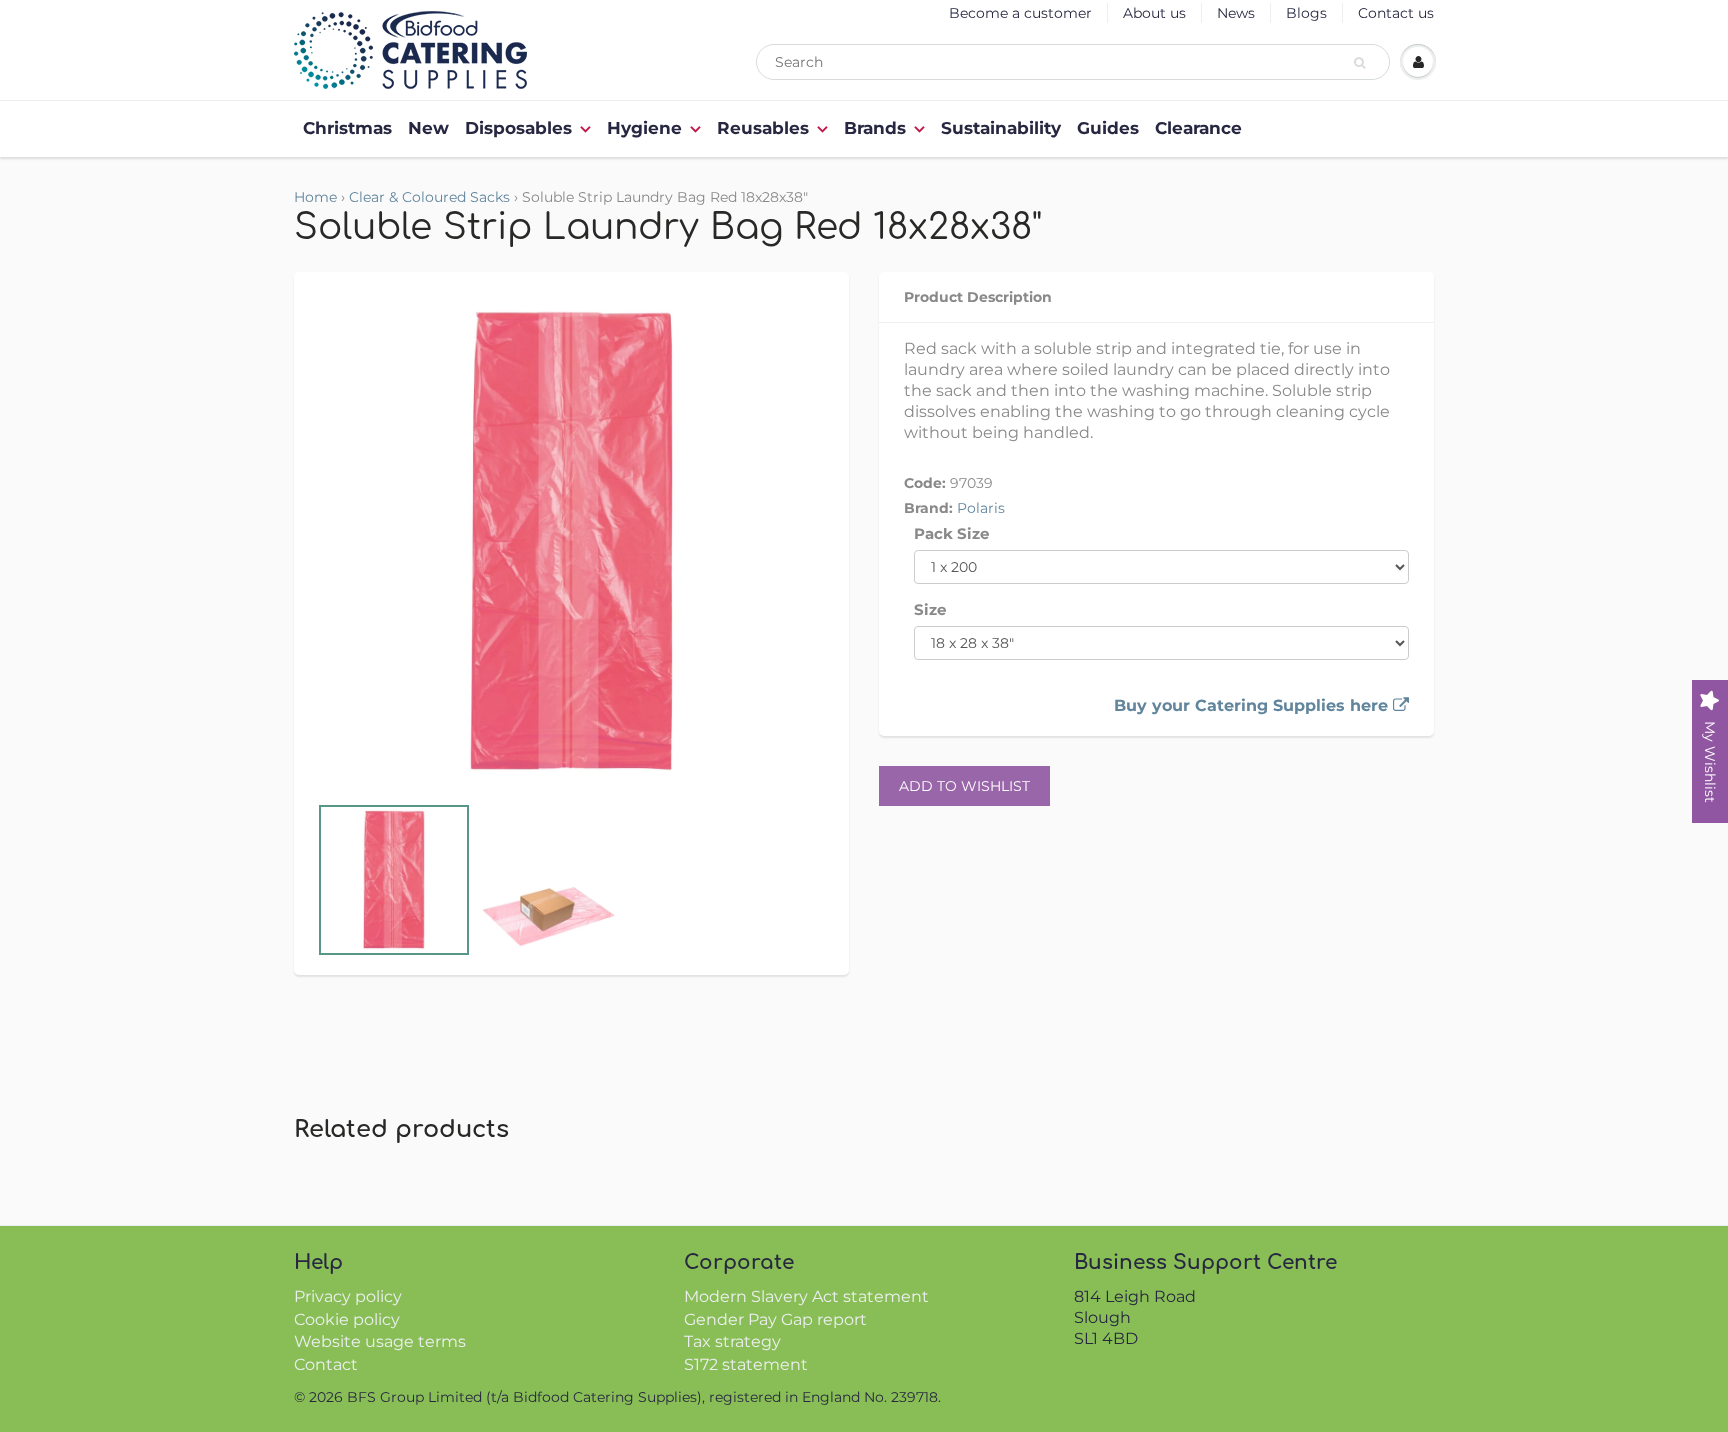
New (428, 128)
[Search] (1362, 63)
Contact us (1396, 13)
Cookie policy (347, 1319)
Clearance (1198, 128)
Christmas (347, 128)
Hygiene (644, 128)
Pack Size (951, 533)
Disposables (518, 128)
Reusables (763, 128)
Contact (326, 1364)
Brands (875, 128)
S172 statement (746, 1364)
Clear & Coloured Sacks (429, 197)
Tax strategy (732, 1341)
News (1236, 13)
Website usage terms (380, 1341)
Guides (1108, 128)
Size (930, 609)
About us (1154, 13)
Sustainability (1001, 128)
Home (315, 197)
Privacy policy (348, 1296)
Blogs (1306, 13)
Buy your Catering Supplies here (1253, 705)
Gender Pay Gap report (775, 1319)
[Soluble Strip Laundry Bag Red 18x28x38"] (571, 542)
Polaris (981, 508)
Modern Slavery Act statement (806, 1296)
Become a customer (1020, 13)
